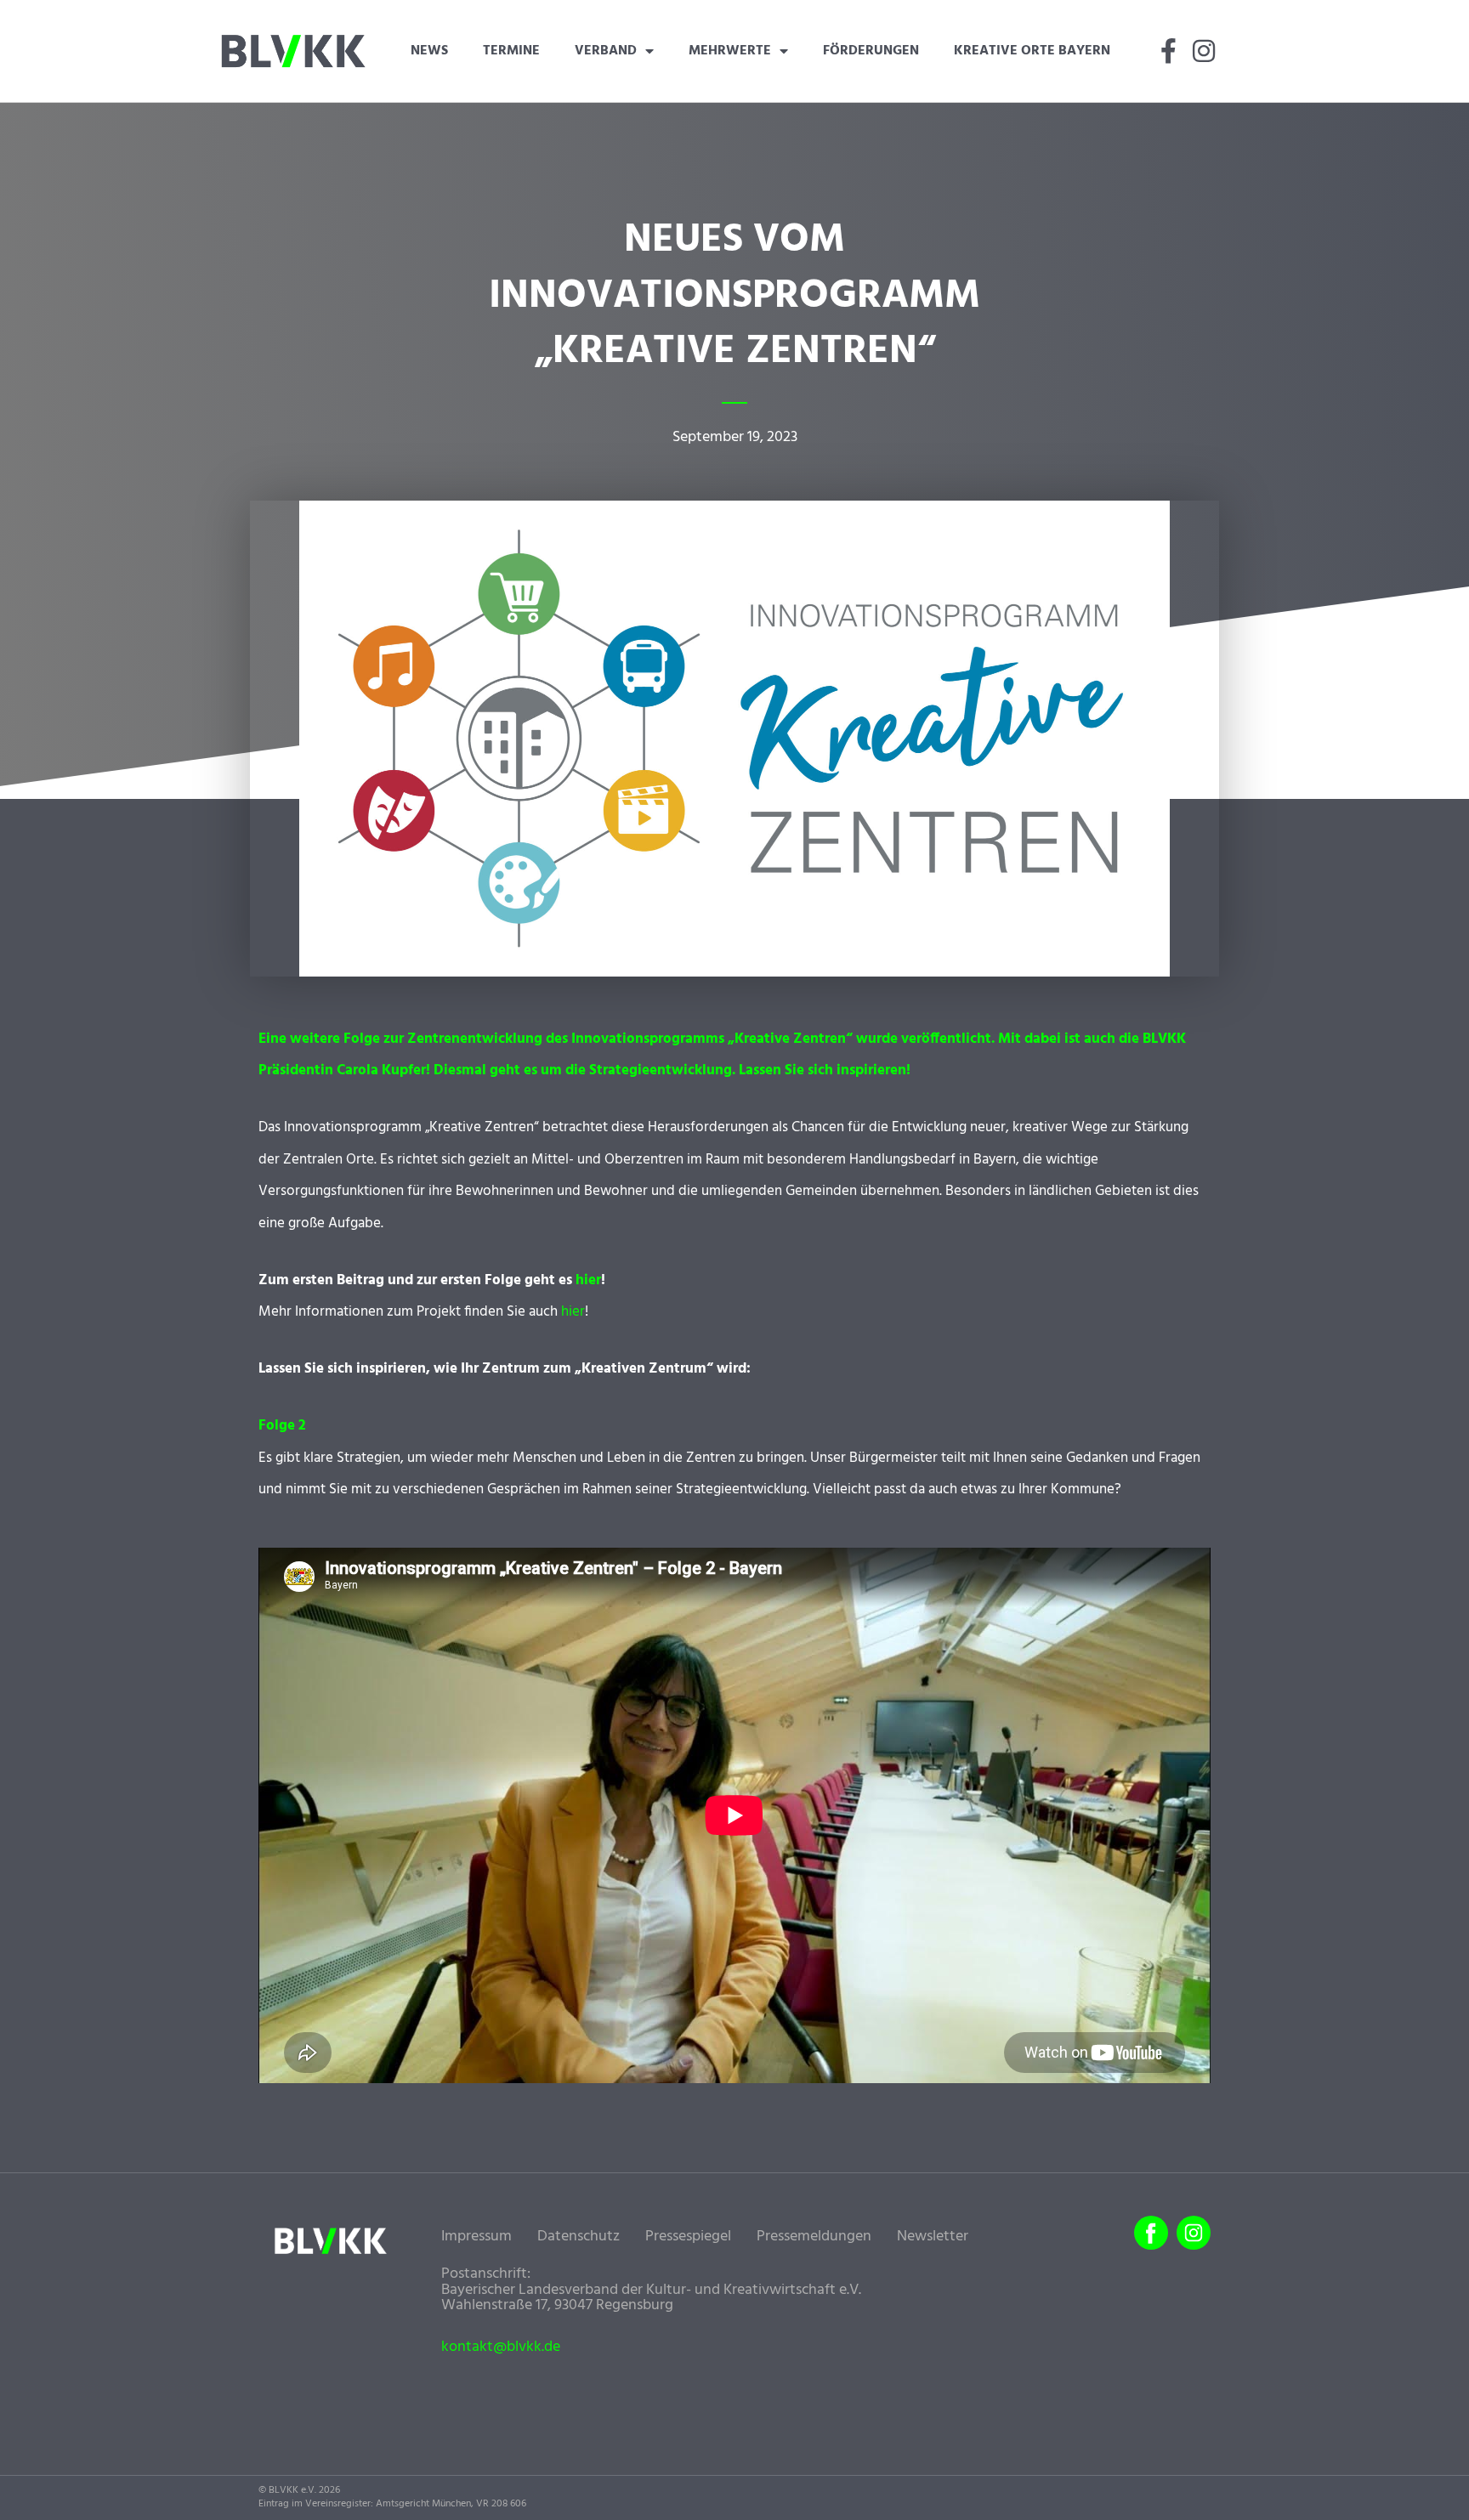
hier (588, 1280)
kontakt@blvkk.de (501, 2347)
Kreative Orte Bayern (1032, 51)
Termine (511, 51)
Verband (606, 51)
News (429, 51)
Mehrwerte (730, 51)
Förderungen (871, 51)
